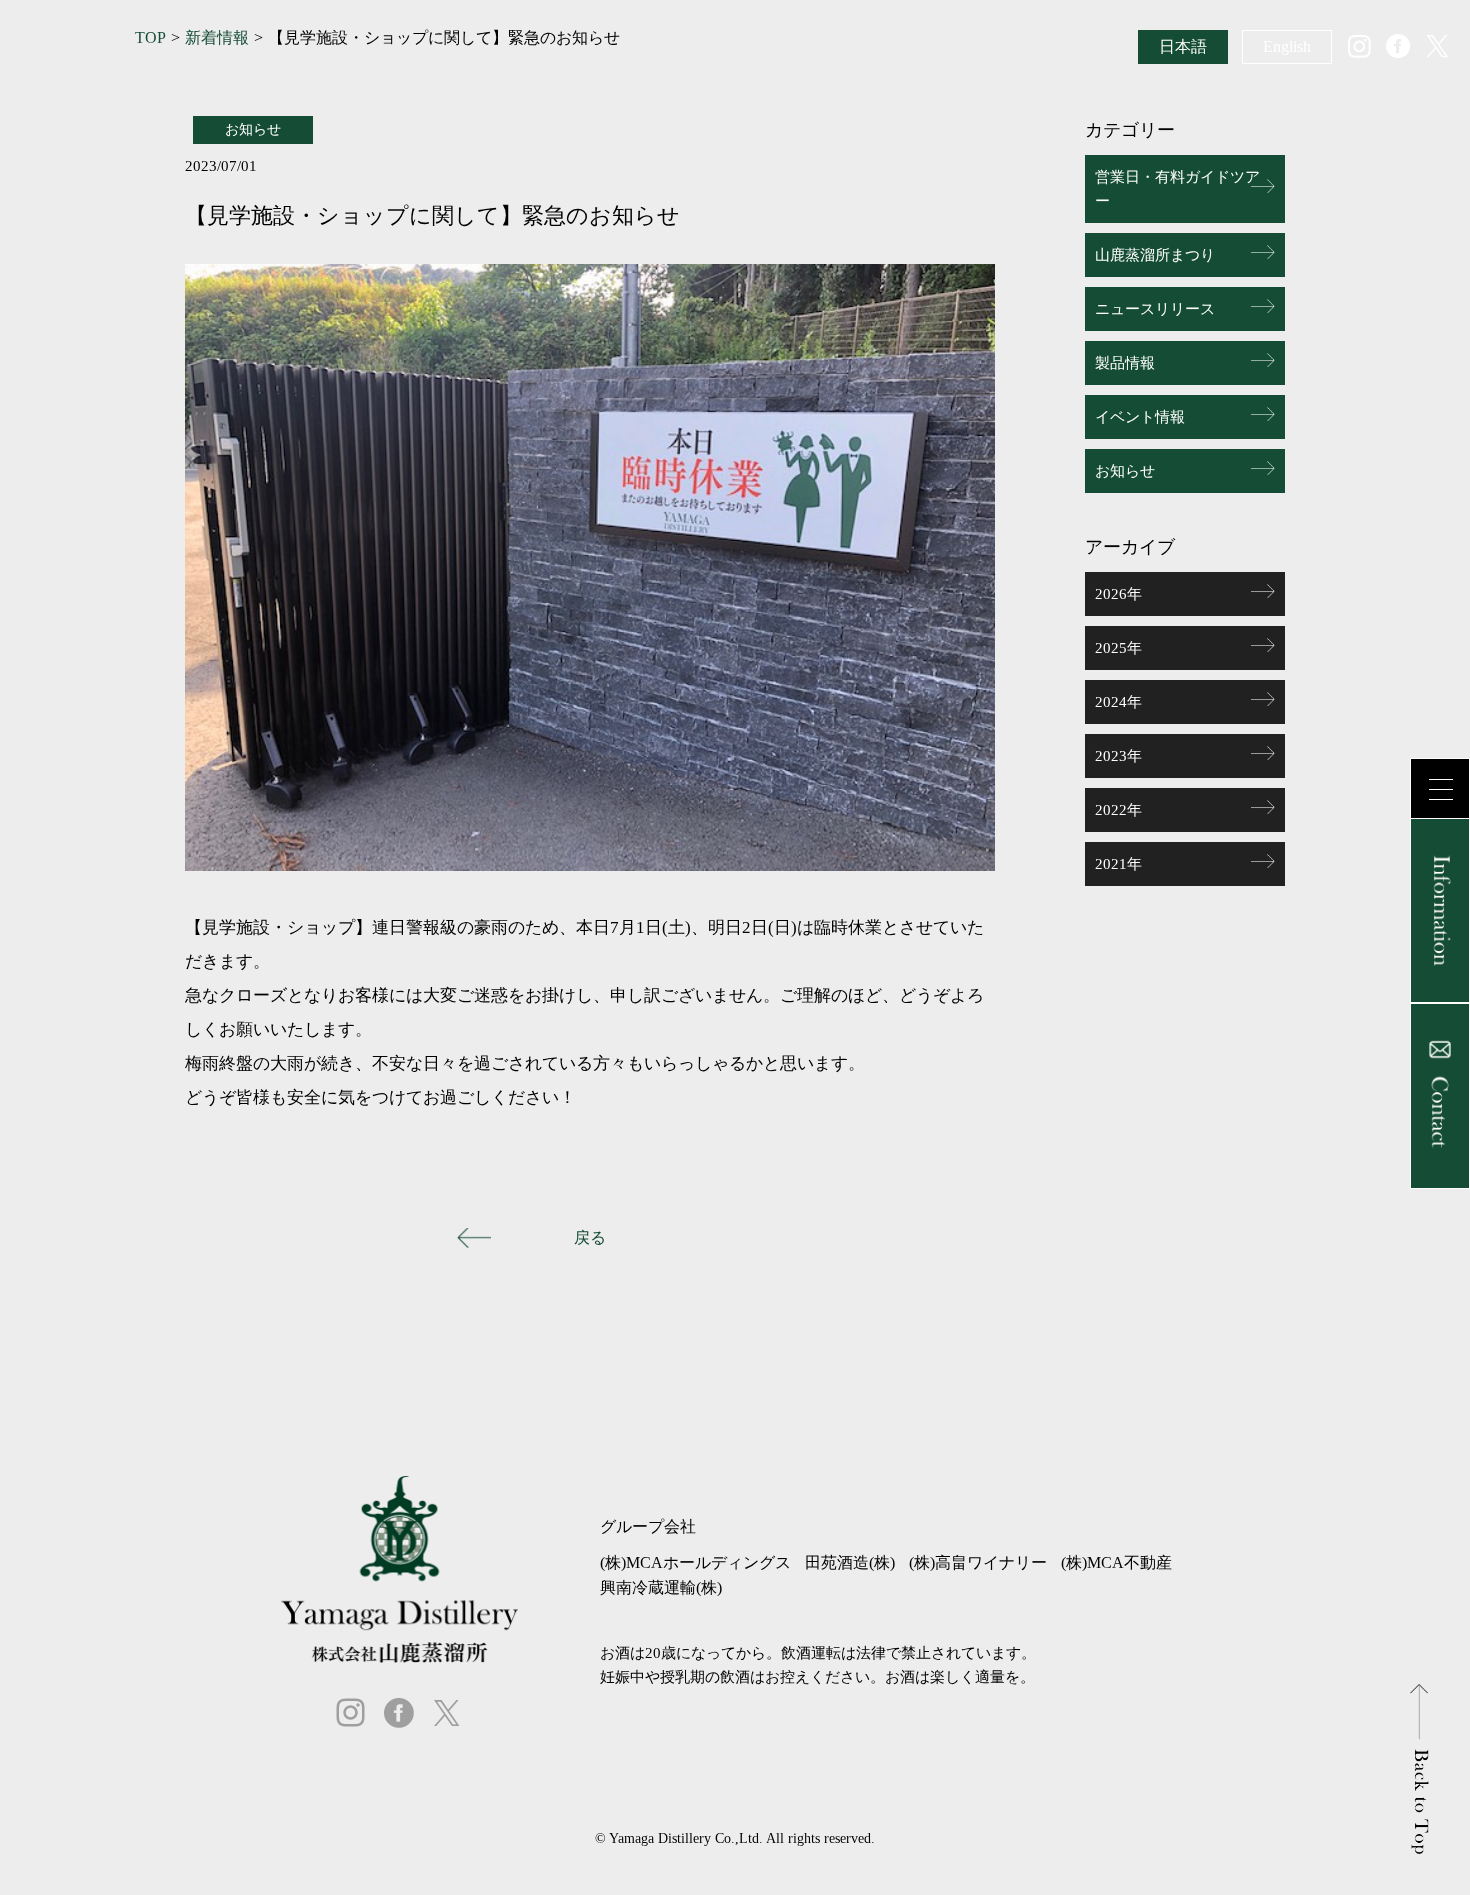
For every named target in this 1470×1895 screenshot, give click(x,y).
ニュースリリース (1155, 309)
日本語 (1183, 46)
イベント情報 (1140, 417)
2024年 (1118, 702)
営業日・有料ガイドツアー (1177, 189)
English (1287, 46)
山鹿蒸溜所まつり (1155, 255)
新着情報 (217, 38)
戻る (590, 1237)
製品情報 (1125, 363)
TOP (150, 38)
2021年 (1118, 864)
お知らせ (1125, 471)
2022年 (1118, 810)
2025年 (1118, 648)
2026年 (1118, 594)
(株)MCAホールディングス (695, 1562)
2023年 (1118, 756)
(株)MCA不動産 (1116, 1562)
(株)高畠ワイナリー (978, 1562)
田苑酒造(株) (850, 1562)
